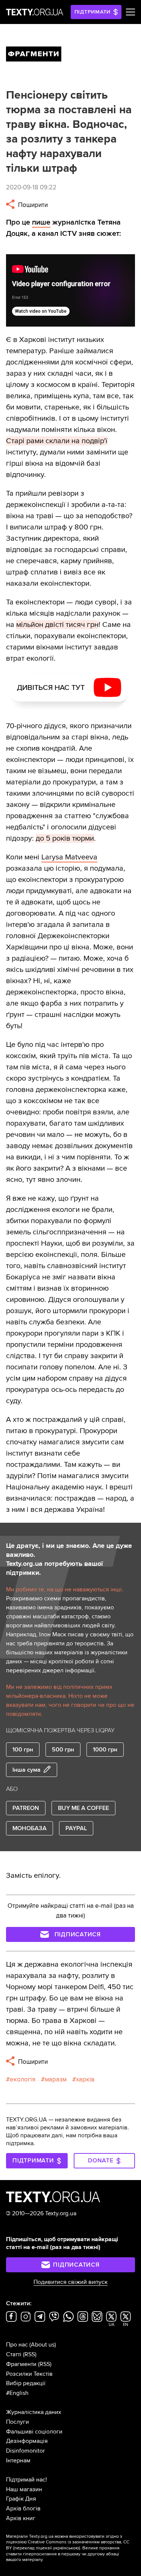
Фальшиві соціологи (34, 2432)
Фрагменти (21, 2364)
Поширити (32, 205)
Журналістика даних (34, 2412)
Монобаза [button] (30, 1828)
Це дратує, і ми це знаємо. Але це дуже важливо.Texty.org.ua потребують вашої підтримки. (69, 1559)
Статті (14, 2354)
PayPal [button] (76, 1828)
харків (85, 2079)
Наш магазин (24, 2489)
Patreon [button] (26, 1808)
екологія (23, 2079)
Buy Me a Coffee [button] (83, 1808)
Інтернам (18, 2461)
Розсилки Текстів (29, 2374)
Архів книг (21, 2518)
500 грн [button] (63, 1750)
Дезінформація (27, 2441)
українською (66, 2548)
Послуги (17, 2422)
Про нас (17, 2345)
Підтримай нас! (27, 2480)
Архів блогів (23, 2509)
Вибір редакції (26, 2383)
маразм (56, 2079)
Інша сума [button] (27, 1770)
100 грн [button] (23, 1750)
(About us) (43, 2345)
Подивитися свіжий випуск (70, 2282)
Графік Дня (21, 2499)
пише (41, 222)
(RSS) (30, 2354)
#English (17, 2393)
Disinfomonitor (25, 2451)
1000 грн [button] (105, 1750)
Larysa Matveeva (69, 857)
